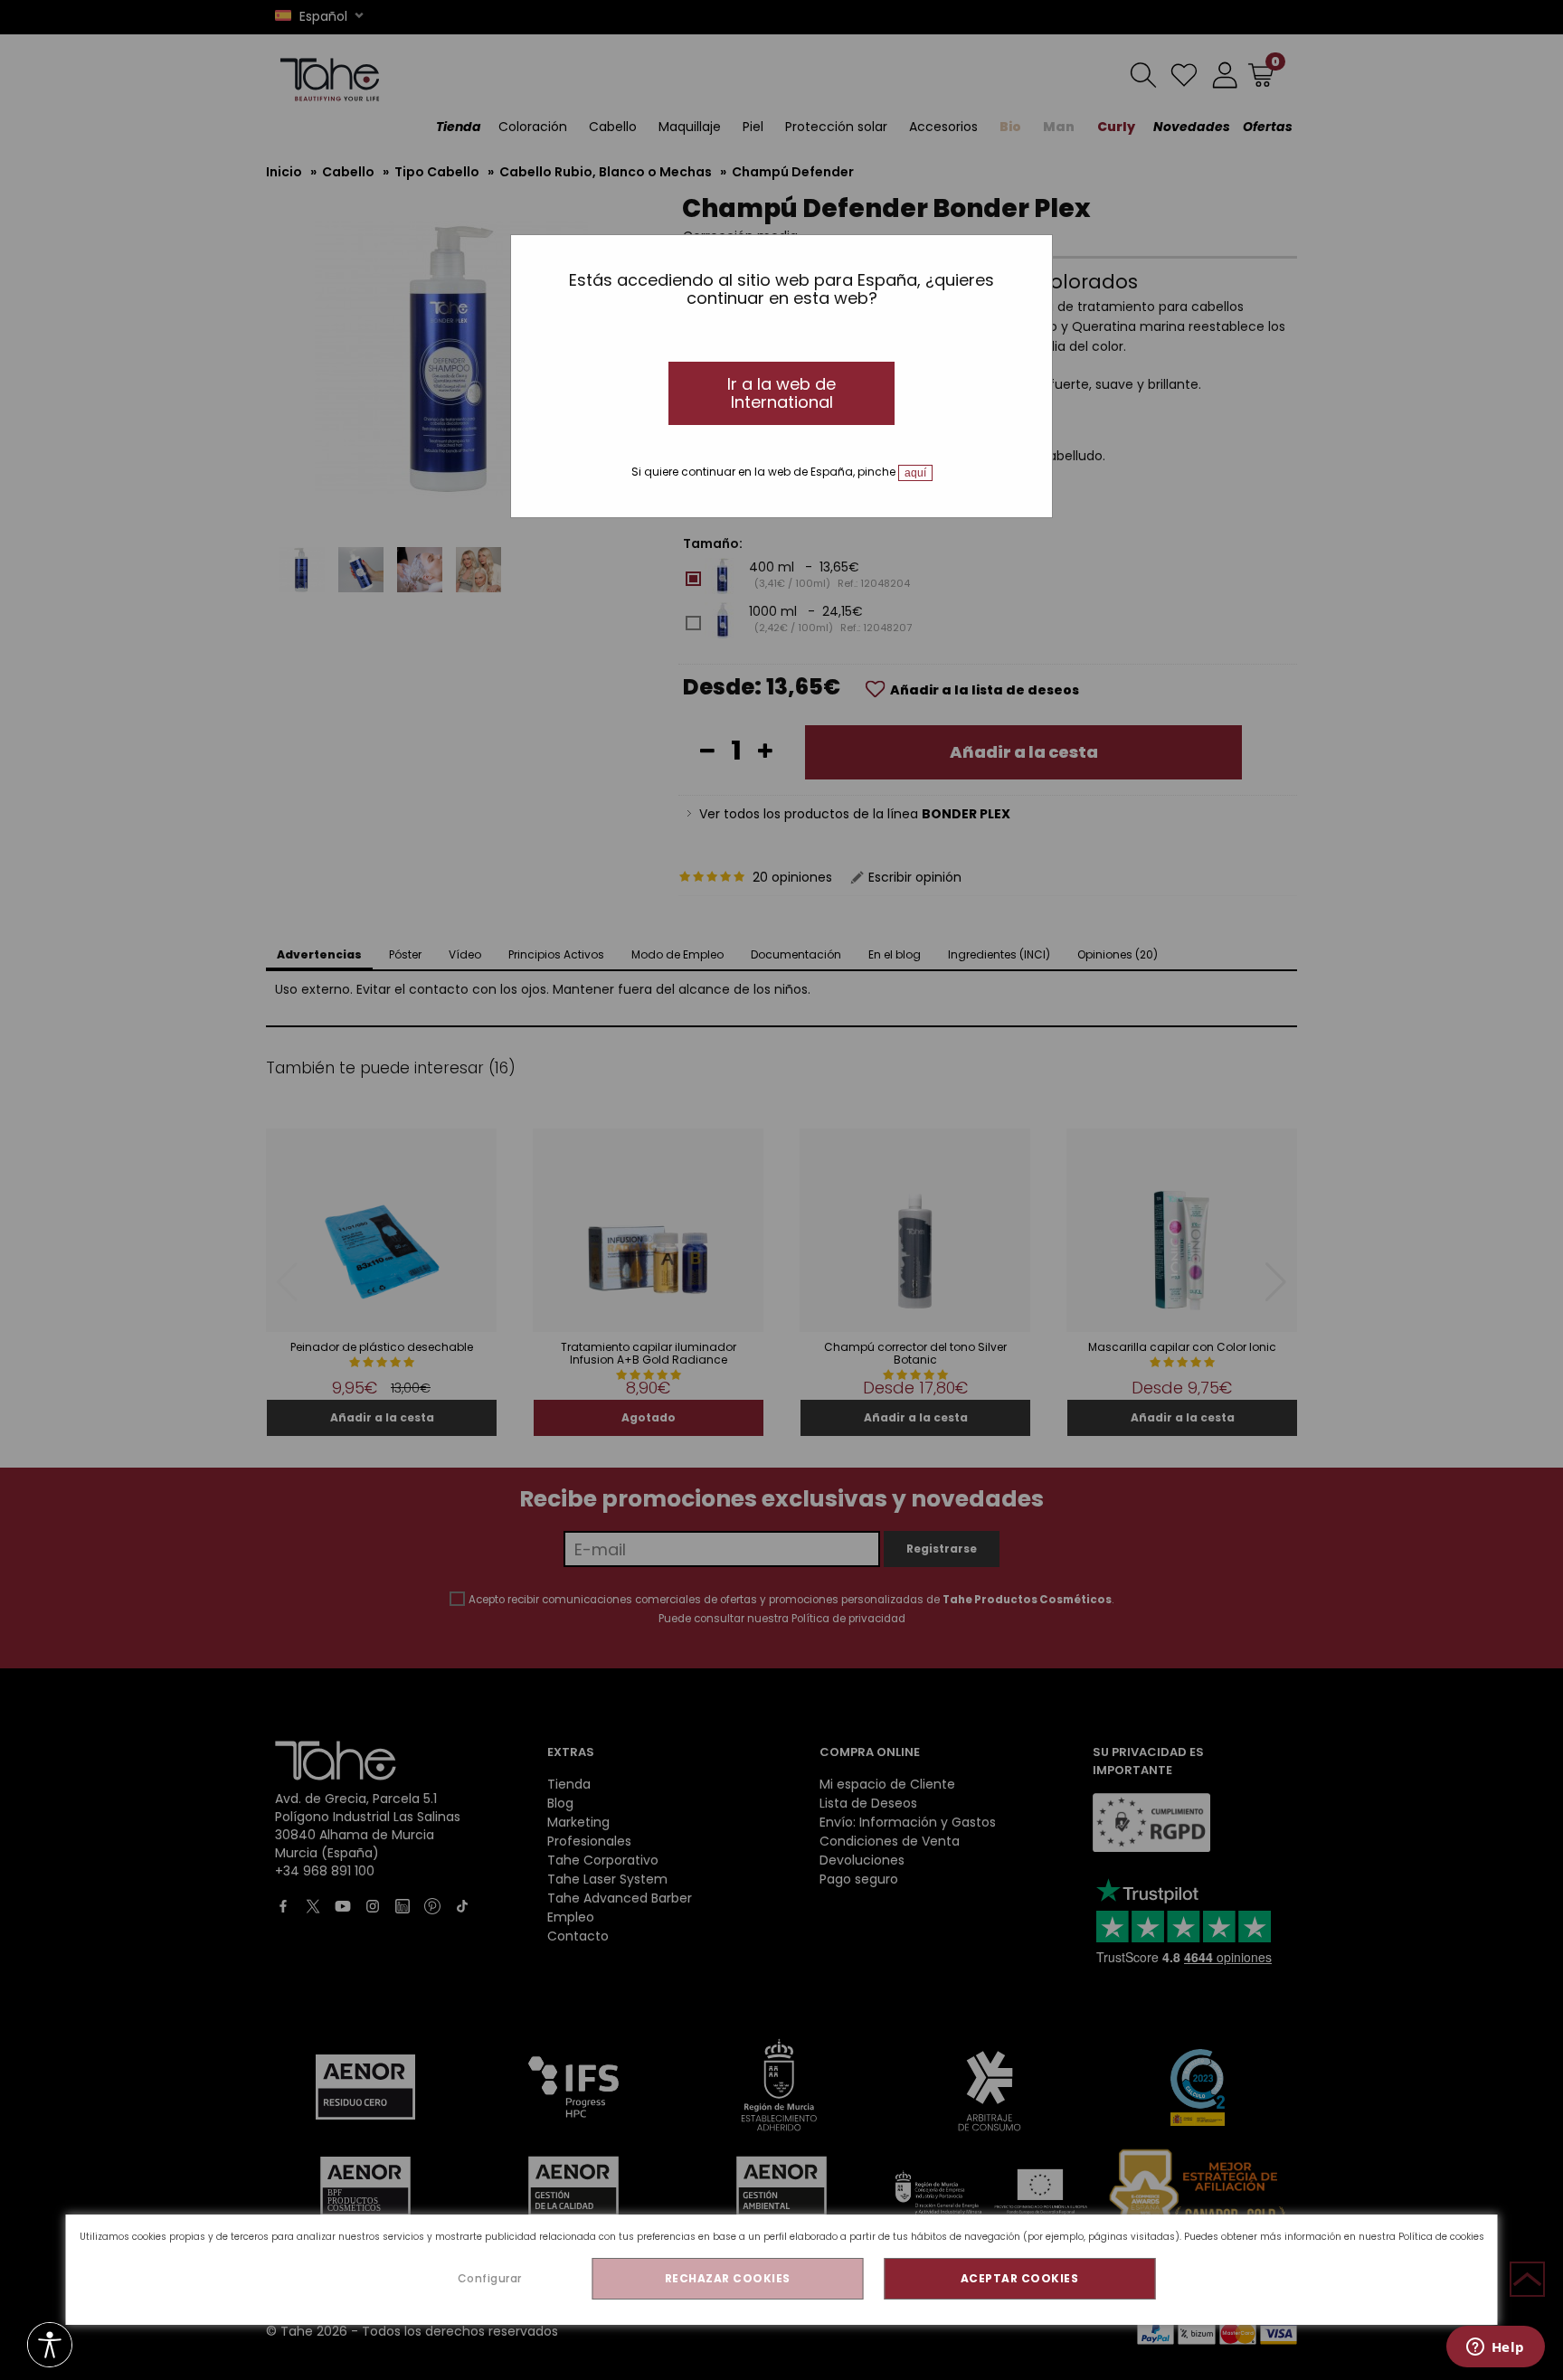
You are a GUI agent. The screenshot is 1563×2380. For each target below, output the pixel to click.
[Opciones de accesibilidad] (50, 2346)
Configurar (490, 2278)
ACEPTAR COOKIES (1020, 2278)
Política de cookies (1441, 2237)
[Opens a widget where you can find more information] (1495, 2348)
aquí (915, 473)
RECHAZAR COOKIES (728, 2278)
